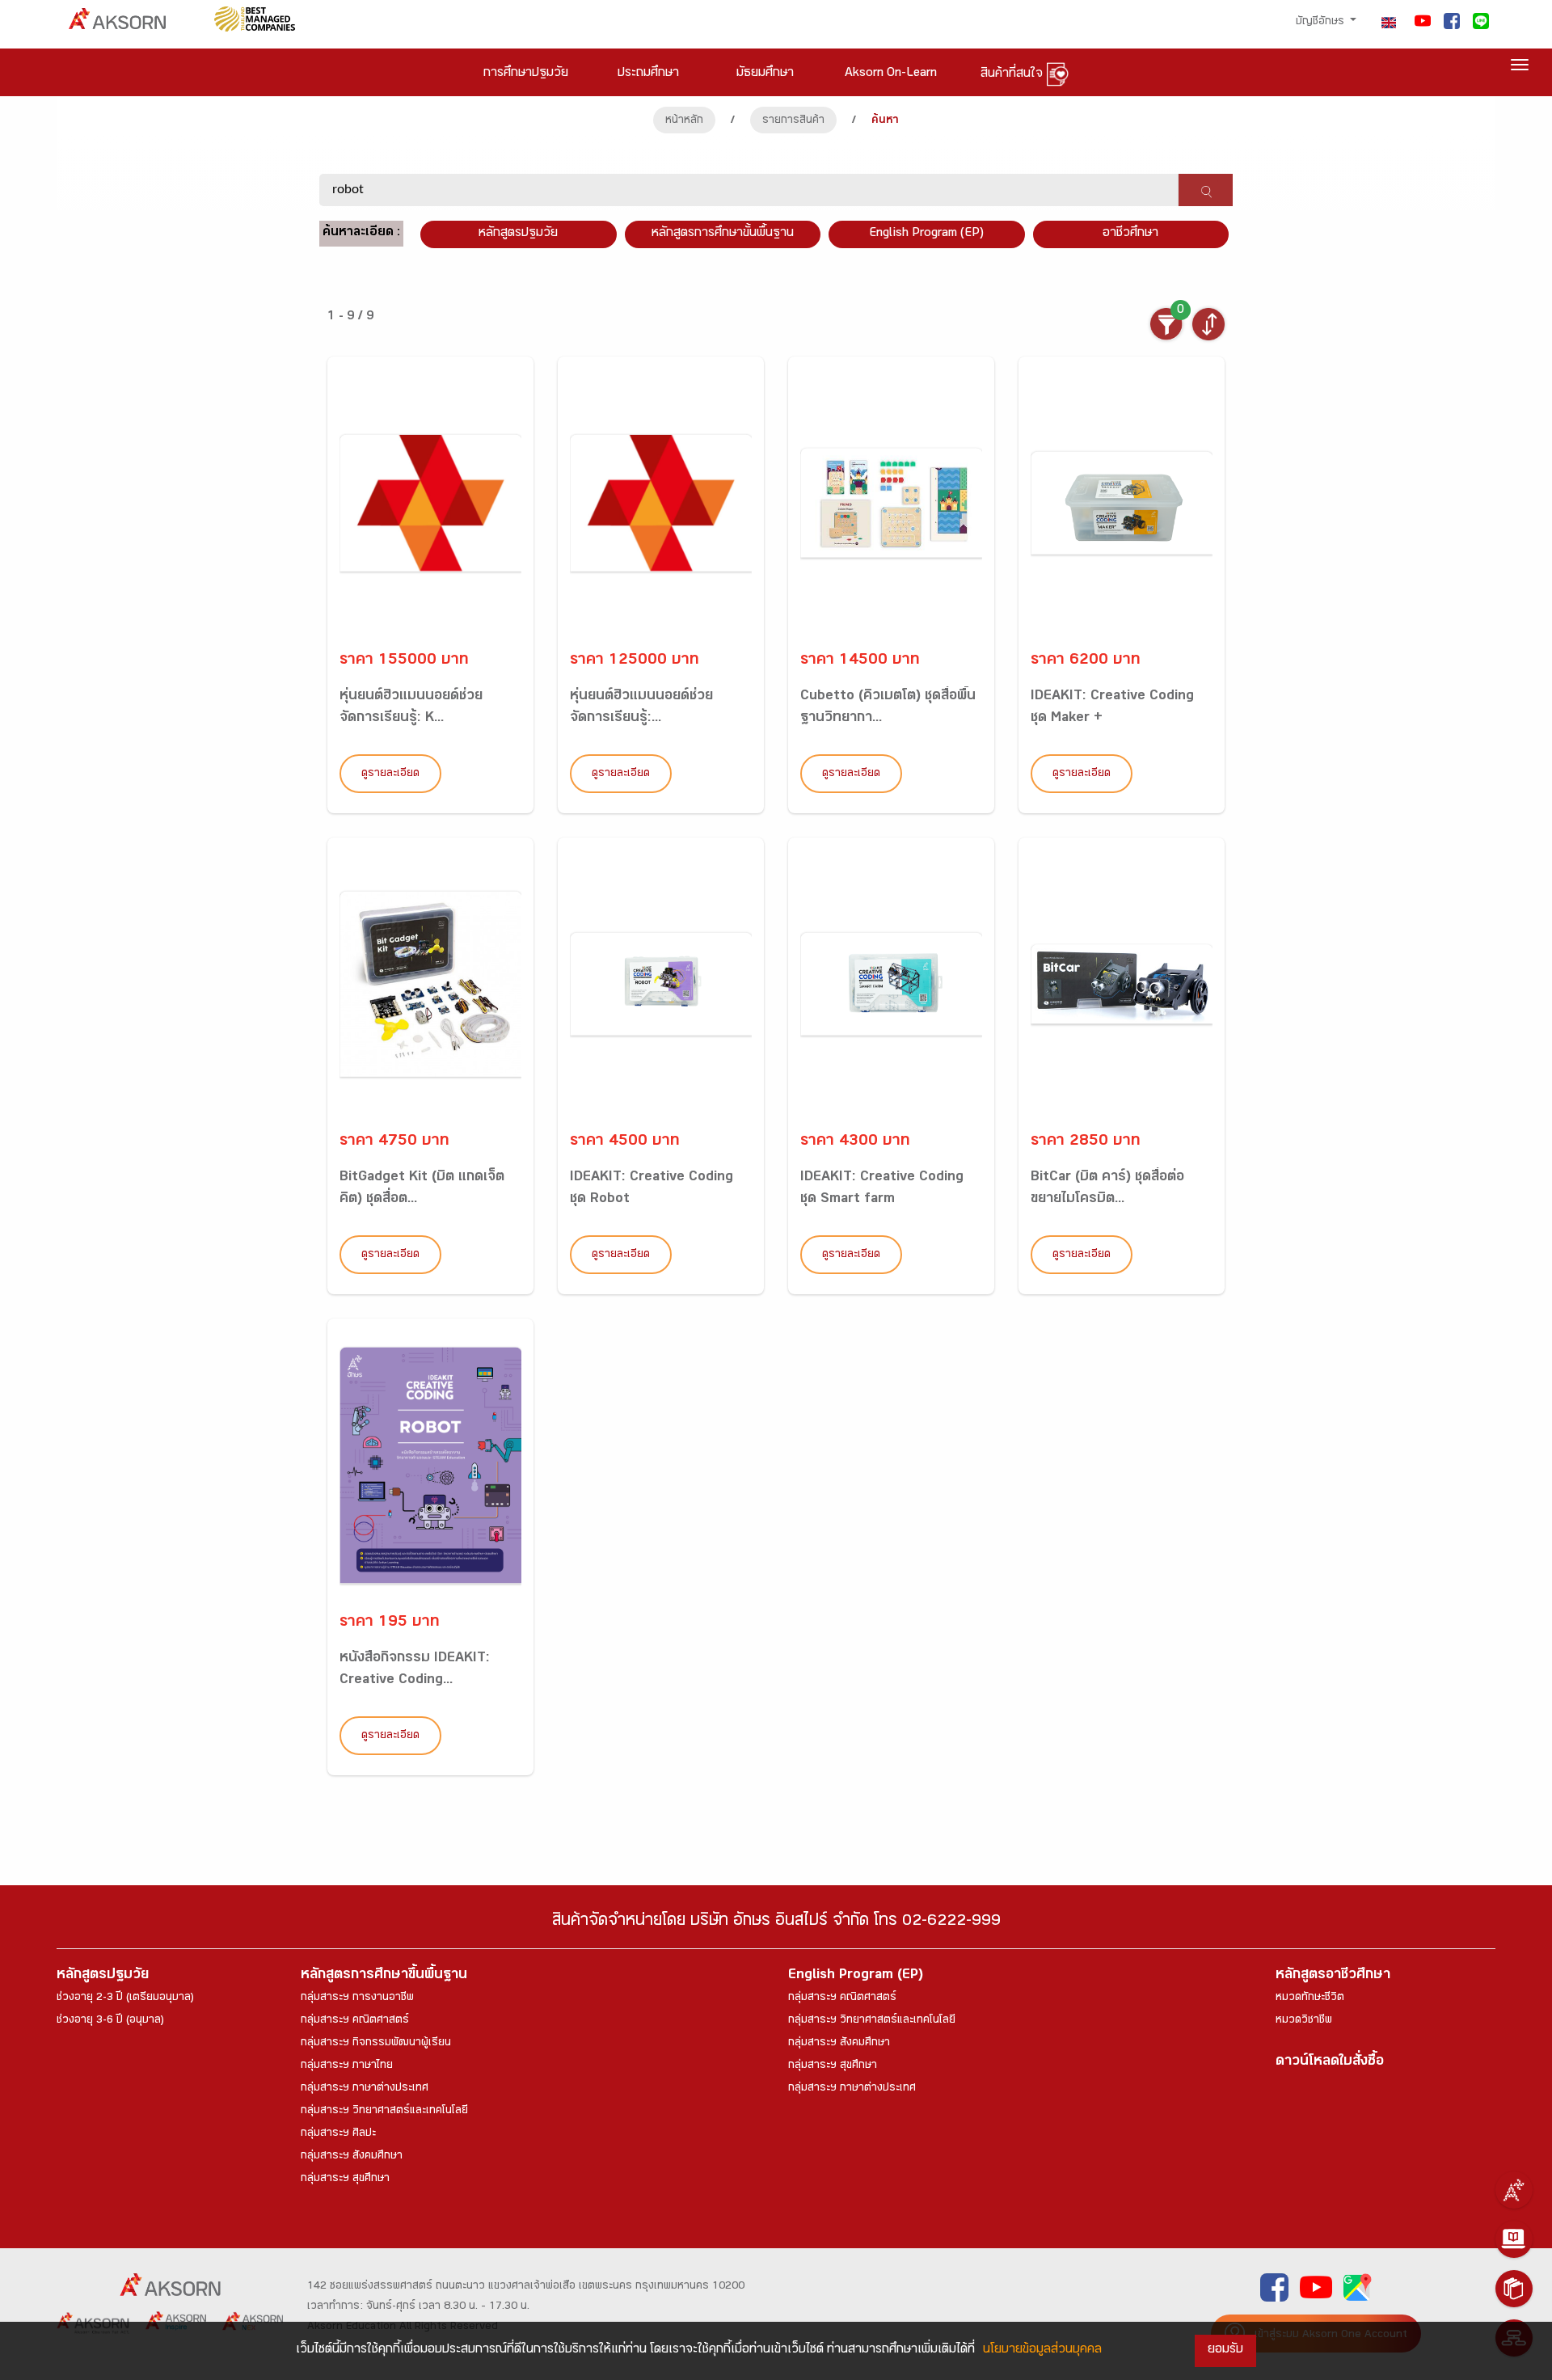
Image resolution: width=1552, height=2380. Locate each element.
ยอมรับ (1225, 2350)
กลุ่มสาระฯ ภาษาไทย (347, 2066)
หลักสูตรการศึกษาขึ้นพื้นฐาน (384, 1976)
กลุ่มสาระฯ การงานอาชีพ (357, 1998)
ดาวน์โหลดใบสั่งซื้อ (1330, 2063)
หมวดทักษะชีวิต (1310, 1998)
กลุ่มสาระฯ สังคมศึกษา (352, 2157)
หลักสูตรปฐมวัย (103, 1976)
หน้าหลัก (684, 121)
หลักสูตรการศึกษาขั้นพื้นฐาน (723, 234)
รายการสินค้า (793, 121)
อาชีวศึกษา (1130, 234)
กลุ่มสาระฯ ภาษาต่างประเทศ (365, 2089)
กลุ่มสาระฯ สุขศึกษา (345, 2180)
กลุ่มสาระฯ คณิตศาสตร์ (355, 2021)
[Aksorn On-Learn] (1514, 2239)
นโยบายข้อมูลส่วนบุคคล (1042, 2350)
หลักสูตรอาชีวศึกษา (1333, 1976)
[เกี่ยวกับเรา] (1514, 2190)
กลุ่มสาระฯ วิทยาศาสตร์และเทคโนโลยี (384, 2112)
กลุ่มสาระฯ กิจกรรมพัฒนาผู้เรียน (376, 2044)
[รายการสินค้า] (1514, 2289)
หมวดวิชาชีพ (1304, 2021)
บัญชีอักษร (1322, 23)
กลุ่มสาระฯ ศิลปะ (338, 2134)
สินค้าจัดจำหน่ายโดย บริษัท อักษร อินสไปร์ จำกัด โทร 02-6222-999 (776, 1923)
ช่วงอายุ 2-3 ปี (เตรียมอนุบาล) (125, 1998)
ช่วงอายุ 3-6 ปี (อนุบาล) (110, 2021)
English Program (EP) (926, 234)
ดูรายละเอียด (390, 774)
